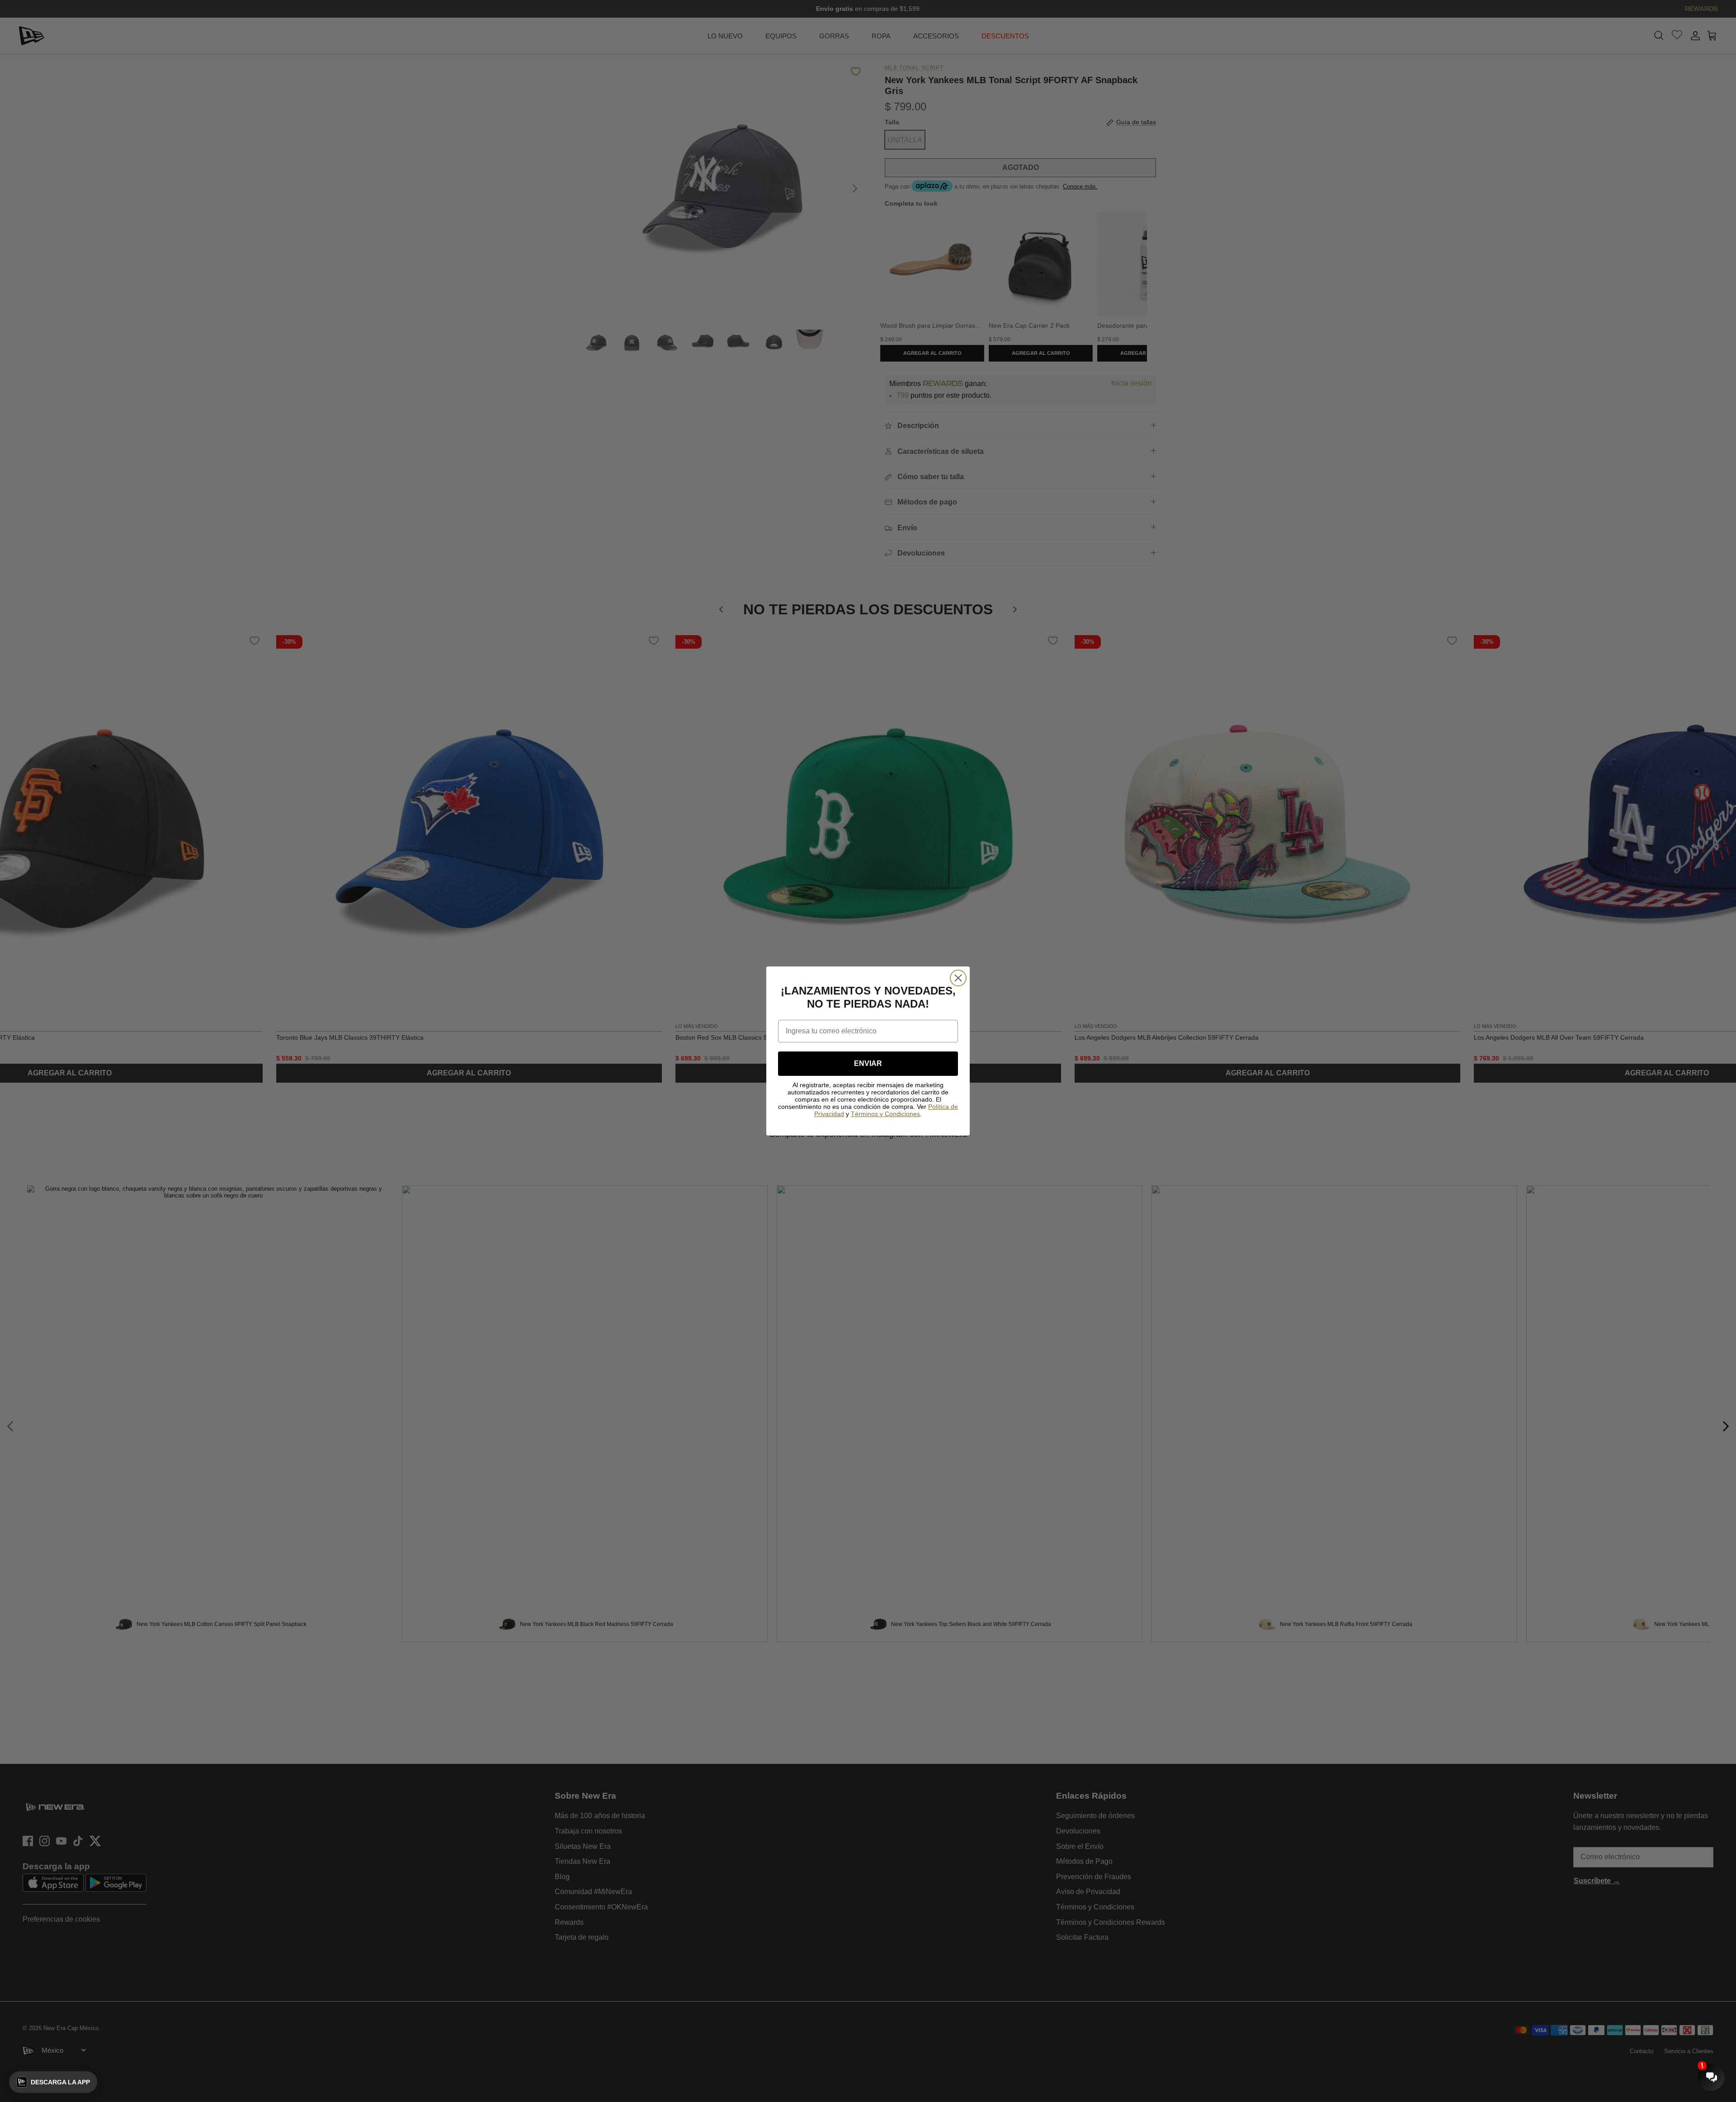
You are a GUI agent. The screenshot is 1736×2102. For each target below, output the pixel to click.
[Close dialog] (958, 978)
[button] (53, 2082)
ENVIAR (868, 1063)
